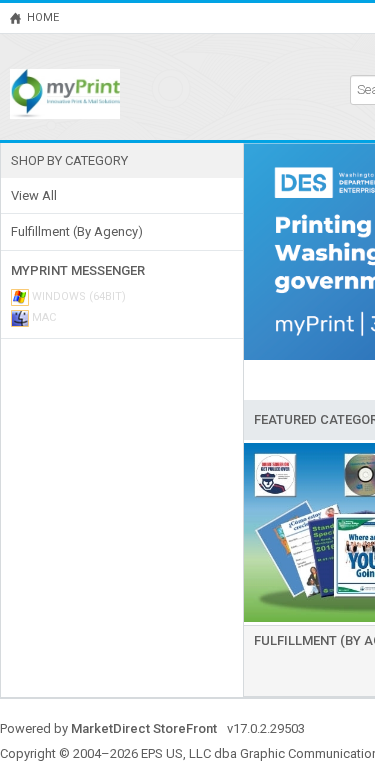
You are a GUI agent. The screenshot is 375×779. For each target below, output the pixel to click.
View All (34, 195)
